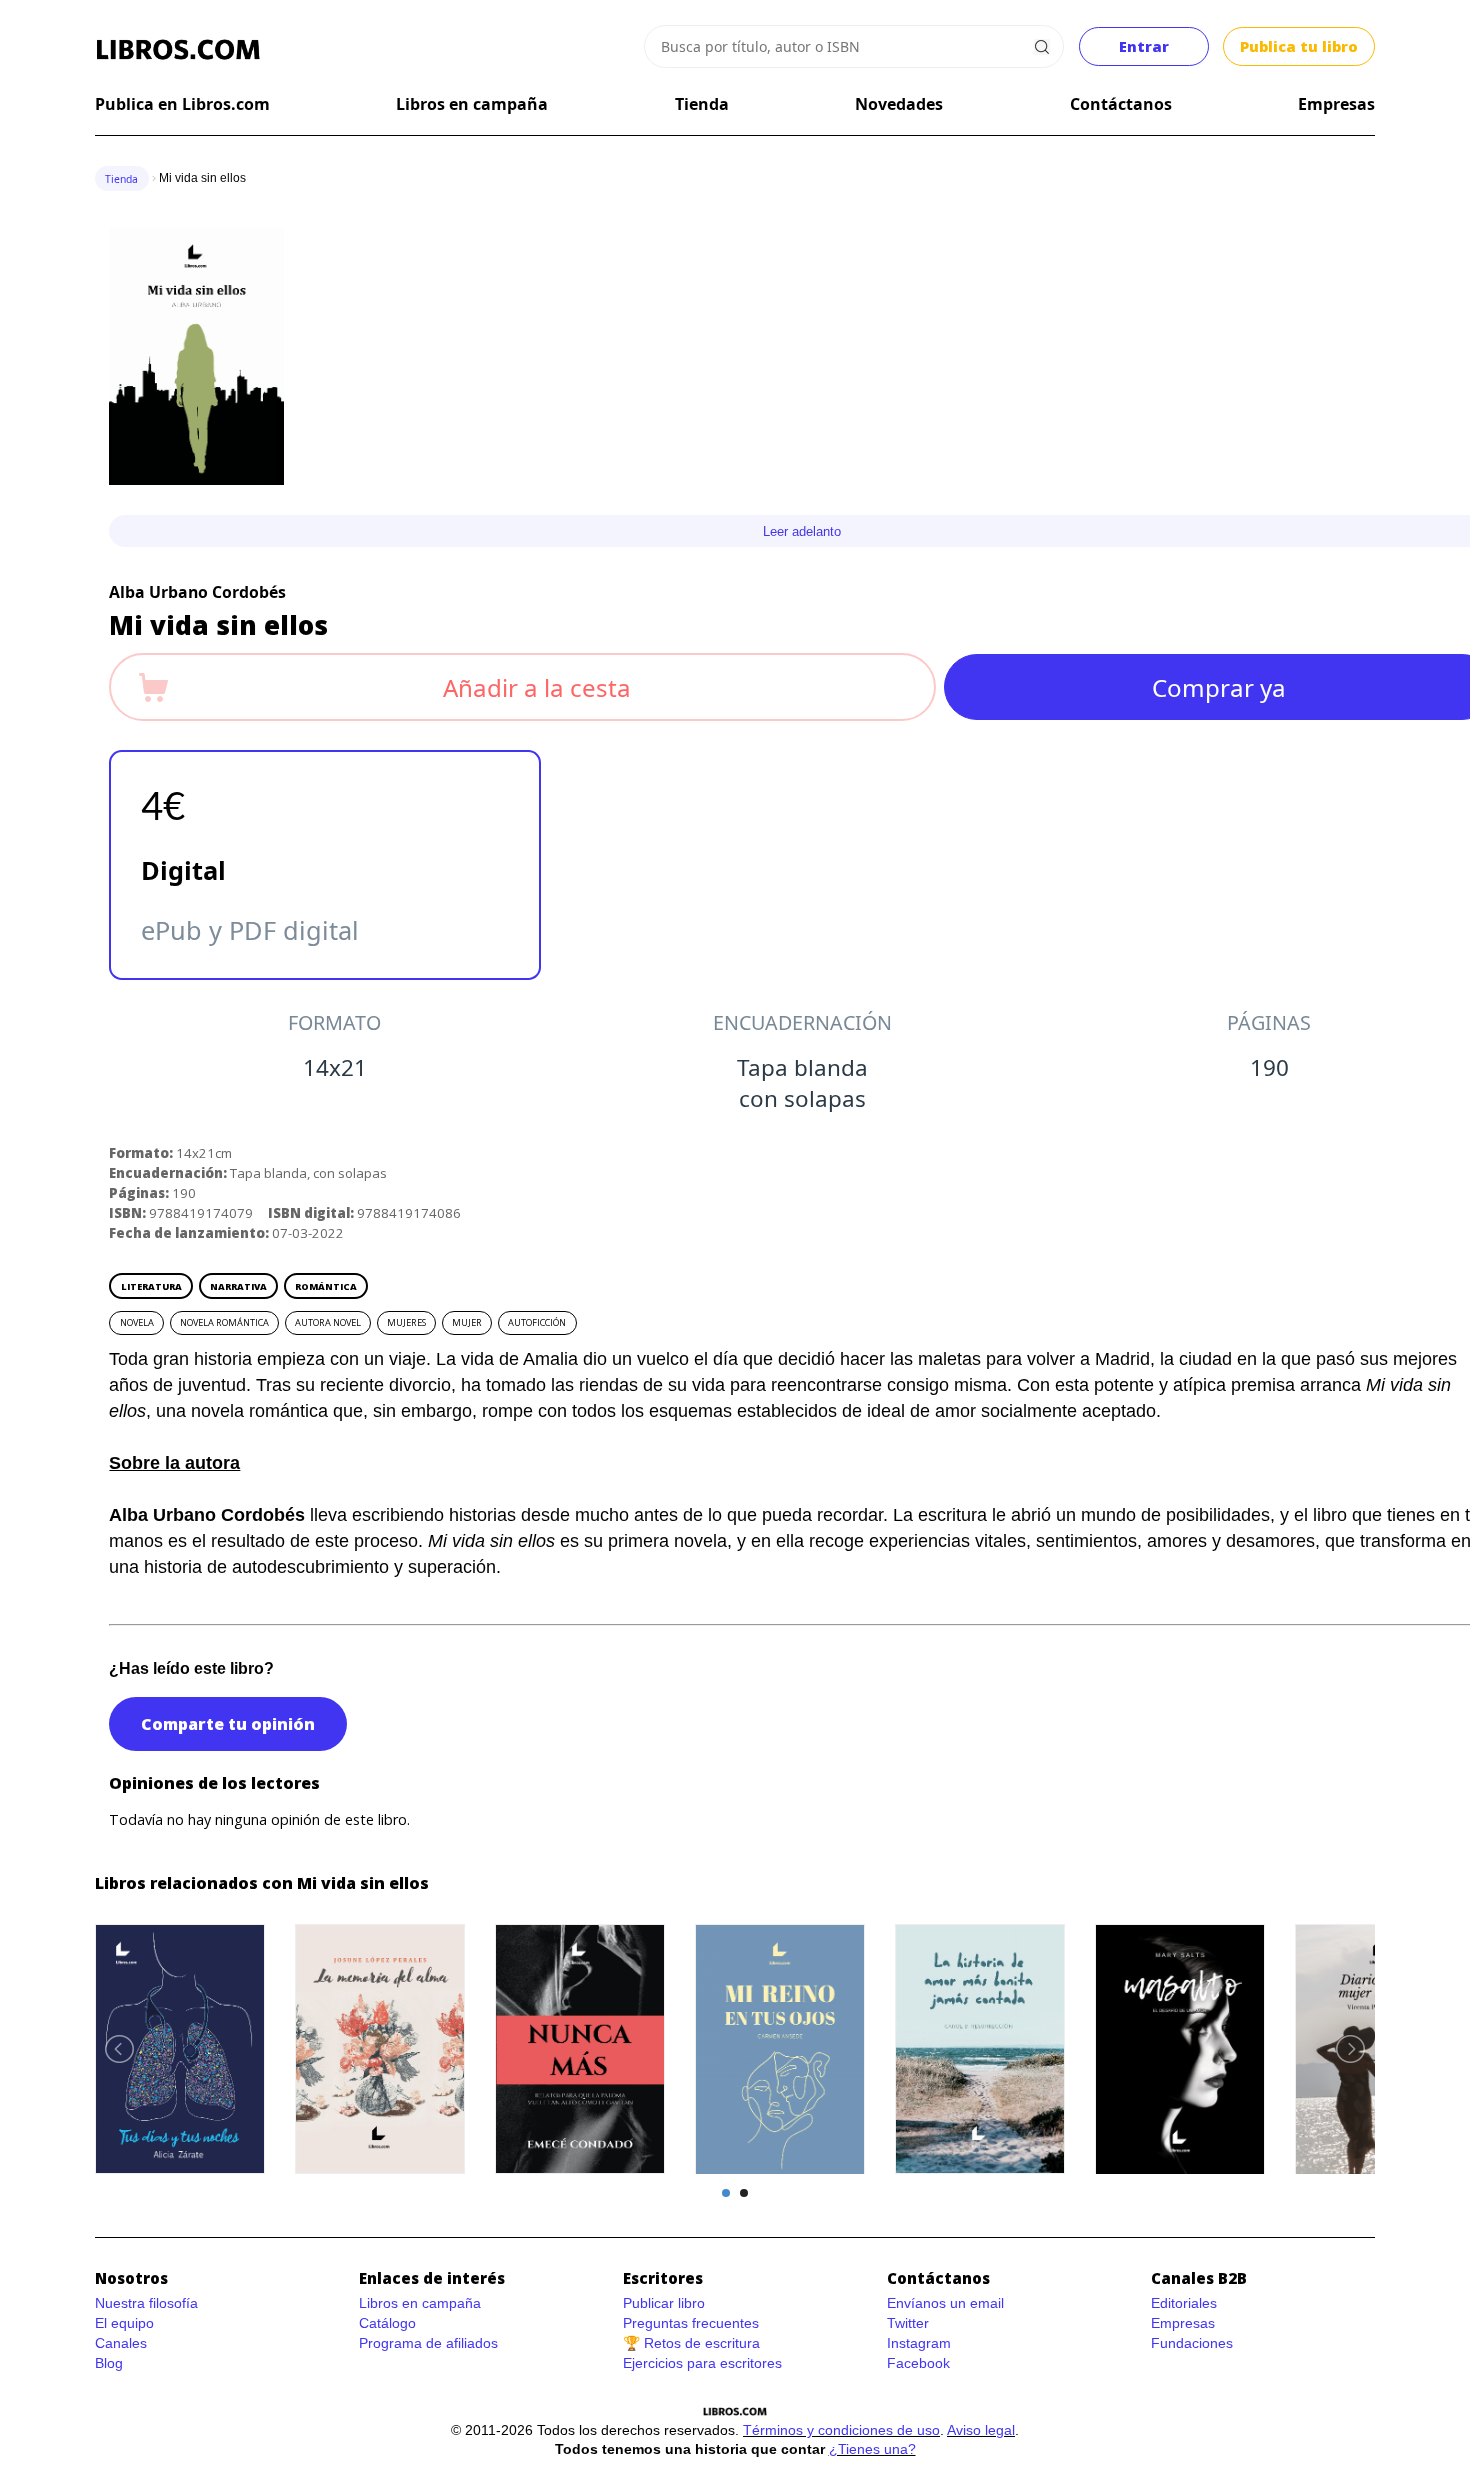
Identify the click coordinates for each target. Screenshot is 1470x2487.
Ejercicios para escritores (702, 2363)
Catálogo (387, 2323)
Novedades (899, 104)
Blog (109, 2363)
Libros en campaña (472, 104)
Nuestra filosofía (146, 2303)
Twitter (908, 2323)
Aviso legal (981, 2430)
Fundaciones (1192, 2343)
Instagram (919, 2343)
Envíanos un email (945, 2303)
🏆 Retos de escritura (691, 2343)
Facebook (918, 2363)
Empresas (1336, 104)
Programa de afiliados (428, 2343)
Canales (121, 2343)
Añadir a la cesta (537, 687)
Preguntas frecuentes (691, 2323)
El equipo (124, 2323)
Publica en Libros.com (182, 104)
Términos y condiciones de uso (841, 2430)
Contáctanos (1121, 104)
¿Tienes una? (872, 2449)
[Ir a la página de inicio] (178, 50)
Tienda (702, 104)
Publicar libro (664, 2303)
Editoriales (1184, 2303)
